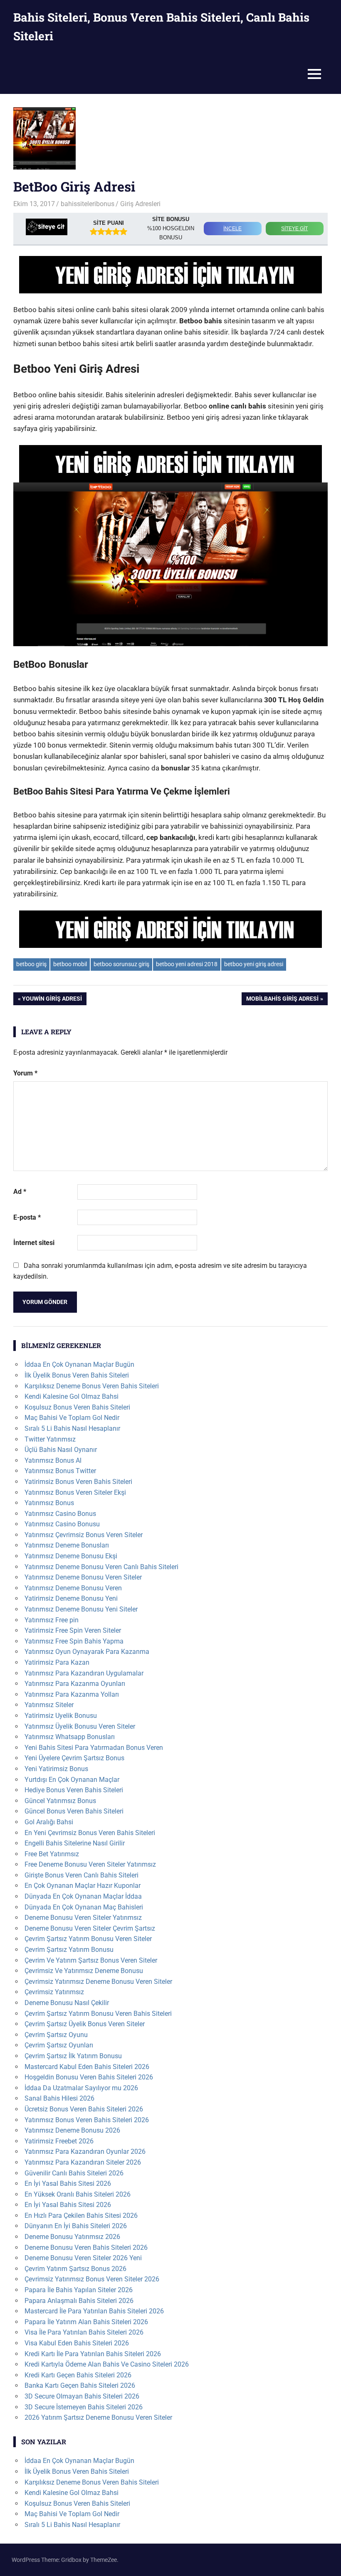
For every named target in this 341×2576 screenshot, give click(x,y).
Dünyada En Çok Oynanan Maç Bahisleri (84, 1907)
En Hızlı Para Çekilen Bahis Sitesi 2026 (81, 2216)
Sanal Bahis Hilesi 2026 (59, 2098)
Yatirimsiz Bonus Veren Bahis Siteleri (78, 1482)
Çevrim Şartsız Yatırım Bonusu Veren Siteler (88, 1939)
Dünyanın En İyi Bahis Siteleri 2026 (76, 2226)
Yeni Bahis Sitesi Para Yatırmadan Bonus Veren (94, 1748)
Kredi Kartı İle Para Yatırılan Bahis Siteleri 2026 (93, 2354)
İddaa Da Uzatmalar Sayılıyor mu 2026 (81, 2088)
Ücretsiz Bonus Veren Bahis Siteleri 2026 (84, 2109)
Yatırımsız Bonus (49, 1503)
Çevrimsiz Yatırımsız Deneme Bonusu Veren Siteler (98, 1982)
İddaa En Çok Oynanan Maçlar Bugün (79, 1364)
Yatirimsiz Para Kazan (57, 1662)
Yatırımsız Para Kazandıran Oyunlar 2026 (85, 2152)
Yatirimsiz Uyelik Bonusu (61, 1716)
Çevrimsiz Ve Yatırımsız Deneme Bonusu (84, 1971)
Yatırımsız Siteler (49, 1705)
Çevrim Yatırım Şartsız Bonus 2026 (75, 2269)
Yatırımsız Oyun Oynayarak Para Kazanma (87, 1652)
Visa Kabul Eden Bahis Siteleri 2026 (77, 2343)
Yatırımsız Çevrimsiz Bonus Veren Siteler (84, 1535)
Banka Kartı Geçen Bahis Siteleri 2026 (80, 2385)
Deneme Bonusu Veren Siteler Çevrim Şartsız (90, 1928)
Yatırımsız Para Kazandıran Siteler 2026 (83, 2162)
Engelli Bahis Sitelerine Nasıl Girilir (75, 1843)
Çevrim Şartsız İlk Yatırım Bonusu (73, 2056)
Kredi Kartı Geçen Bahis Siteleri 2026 (78, 2375)
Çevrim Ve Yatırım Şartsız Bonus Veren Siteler (91, 1960)
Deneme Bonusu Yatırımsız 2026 (72, 2237)
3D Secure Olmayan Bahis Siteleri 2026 (82, 2396)
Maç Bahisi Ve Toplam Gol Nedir (72, 1418)
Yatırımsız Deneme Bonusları (67, 1545)
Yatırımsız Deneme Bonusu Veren (73, 1588)
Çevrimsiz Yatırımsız (54, 1992)
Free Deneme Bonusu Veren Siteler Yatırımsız (90, 1864)
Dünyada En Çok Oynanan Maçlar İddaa (83, 1896)
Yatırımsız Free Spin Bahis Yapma (74, 1641)
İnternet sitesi (34, 1243)
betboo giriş (31, 964)
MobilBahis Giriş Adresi (282, 1000)
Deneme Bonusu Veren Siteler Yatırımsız (83, 1918)
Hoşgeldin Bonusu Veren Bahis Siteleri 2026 (89, 2077)
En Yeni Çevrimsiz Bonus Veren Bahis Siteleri (90, 1833)
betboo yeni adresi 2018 (187, 964)
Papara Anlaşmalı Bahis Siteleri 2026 (79, 2301)
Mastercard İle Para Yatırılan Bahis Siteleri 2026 (94, 2311)
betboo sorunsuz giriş (121, 964)
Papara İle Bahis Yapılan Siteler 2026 (79, 2290)
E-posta (27, 1217)
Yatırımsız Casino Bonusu (62, 1524)
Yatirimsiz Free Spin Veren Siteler (73, 1630)
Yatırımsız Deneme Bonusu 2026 (72, 2130)
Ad (20, 1192)
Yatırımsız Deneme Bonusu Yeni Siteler (81, 1609)
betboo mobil (70, 964)
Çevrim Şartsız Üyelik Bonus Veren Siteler (85, 2024)
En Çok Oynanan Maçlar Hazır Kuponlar (83, 1886)
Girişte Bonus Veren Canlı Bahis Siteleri (82, 1875)
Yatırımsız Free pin (52, 1620)
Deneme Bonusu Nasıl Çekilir (67, 2003)
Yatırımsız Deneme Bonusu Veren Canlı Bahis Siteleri (101, 1567)
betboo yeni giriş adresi (254, 964)
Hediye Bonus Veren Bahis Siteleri (74, 1790)
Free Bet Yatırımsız (52, 1854)
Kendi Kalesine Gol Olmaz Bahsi (72, 1396)
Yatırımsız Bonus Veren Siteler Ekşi (75, 1492)
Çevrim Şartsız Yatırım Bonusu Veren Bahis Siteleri (98, 2014)
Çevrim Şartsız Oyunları (59, 2045)
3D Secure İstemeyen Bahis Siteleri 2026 (84, 2407)
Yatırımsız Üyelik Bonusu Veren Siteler (80, 1726)
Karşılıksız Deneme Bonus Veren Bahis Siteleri (92, 1386)
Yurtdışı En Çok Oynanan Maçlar (72, 1780)
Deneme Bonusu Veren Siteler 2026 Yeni (83, 2258)
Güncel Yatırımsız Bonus (60, 1801)
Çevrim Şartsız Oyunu (56, 2035)
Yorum (25, 1073)
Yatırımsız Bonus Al (53, 1460)
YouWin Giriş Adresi (52, 1000)
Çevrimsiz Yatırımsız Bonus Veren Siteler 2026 (92, 2279)
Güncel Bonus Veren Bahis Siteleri (74, 1811)
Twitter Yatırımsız (50, 1439)
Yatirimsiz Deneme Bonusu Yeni (71, 1598)
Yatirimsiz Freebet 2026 (59, 2141)
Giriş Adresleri (140, 204)
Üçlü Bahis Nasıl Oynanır (61, 1450)
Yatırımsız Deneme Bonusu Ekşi (71, 1556)
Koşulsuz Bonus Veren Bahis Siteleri (77, 1407)
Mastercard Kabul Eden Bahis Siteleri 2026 (87, 2067)
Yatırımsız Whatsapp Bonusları (70, 1737)
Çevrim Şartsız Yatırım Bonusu (69, 1950)
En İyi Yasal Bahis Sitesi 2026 (68, 2184)
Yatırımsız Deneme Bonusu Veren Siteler (83, 1577)
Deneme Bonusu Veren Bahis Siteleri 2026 (86, 2248)
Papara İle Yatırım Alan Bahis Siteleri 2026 (86, 2322)
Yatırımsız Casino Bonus (60, 1514)
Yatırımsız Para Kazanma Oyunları (75, 1684)
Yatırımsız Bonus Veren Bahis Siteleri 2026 (87, 2120)
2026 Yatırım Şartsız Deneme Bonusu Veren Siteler (98, 2417)
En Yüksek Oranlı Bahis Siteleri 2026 (78, 2194)
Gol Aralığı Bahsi (49, 1822)
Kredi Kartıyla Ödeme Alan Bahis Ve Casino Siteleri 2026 (107, 2364)
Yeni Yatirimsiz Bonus (56, 1769)
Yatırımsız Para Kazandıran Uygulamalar (84, 1673)
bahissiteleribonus (88, 204)
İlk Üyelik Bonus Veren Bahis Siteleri (77, 1375)
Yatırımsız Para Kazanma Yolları (72, 1694)
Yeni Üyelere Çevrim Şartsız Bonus (74, 1758)
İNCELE (232, 229)
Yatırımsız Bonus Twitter (60, 1471)
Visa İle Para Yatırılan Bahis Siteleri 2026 (84, 2332)
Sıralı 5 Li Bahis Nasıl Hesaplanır (72, 1428)
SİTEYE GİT (294, 229)
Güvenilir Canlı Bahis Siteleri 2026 (74, 2173)
